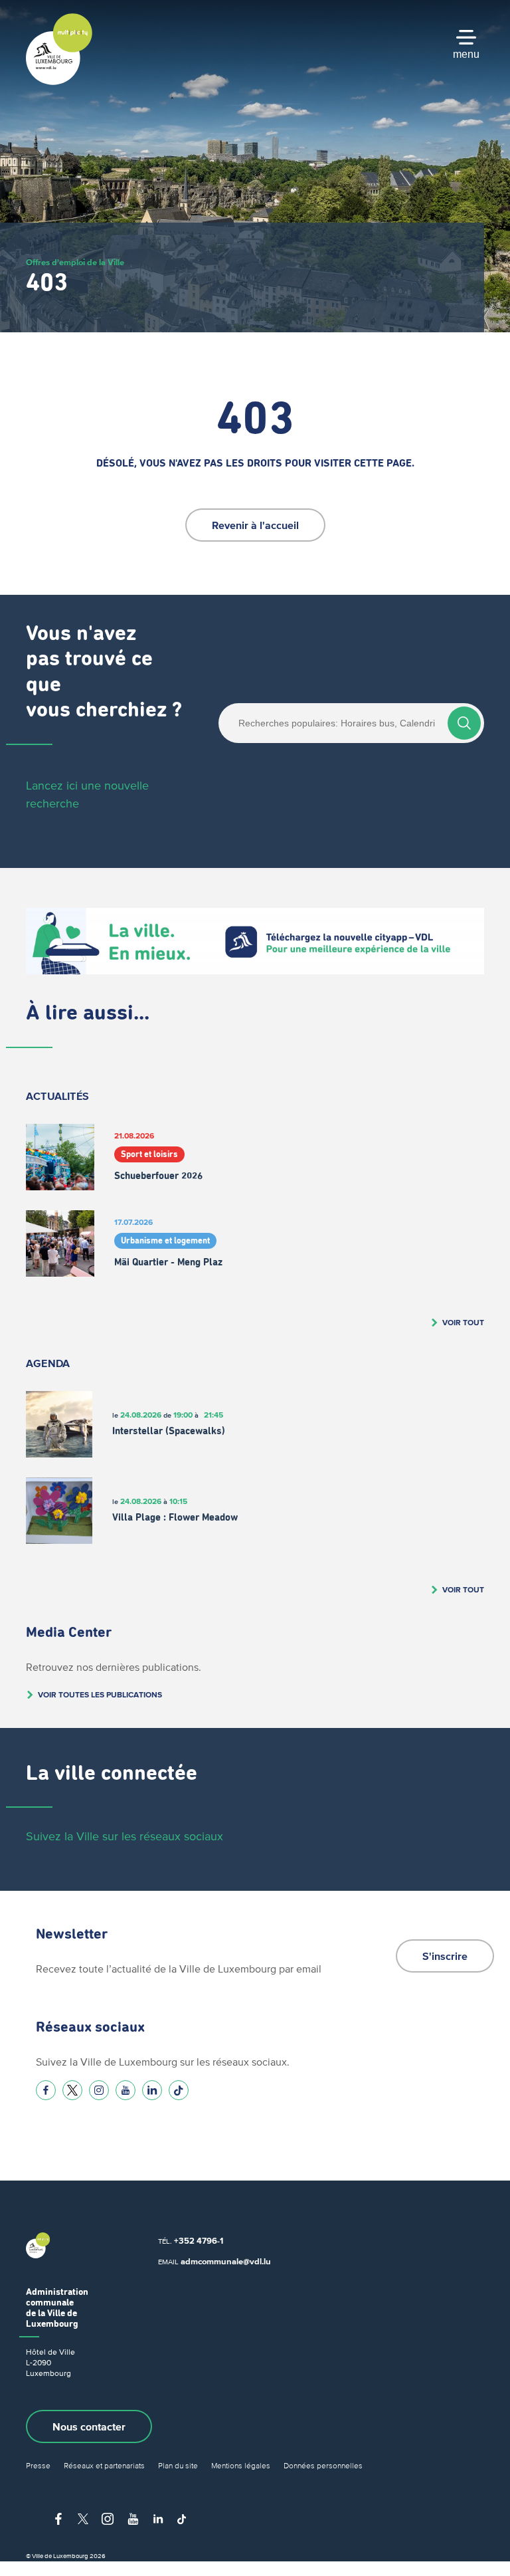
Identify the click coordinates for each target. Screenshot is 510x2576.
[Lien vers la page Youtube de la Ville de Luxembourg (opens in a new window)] (126, 2090)
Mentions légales (241, 2465)
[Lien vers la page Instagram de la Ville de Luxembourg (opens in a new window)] (99, 2090)
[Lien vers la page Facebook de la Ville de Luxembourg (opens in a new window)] (46, 2090)
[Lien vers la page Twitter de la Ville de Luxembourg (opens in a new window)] (72, 2090)
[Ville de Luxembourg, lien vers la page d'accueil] (59, 82)
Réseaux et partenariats (104, 2465)
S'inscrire (445, 1956)
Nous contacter (89, 2426)
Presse (38, 2465)
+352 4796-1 (199, 2241)
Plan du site (178, 2465)
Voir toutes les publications (100, 1694)
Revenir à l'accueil (255, 525)
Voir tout (463, 1322)
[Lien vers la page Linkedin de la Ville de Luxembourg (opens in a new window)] (152, 2090)
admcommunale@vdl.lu (226, 2261)
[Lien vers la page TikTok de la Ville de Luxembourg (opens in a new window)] (179, 2090)
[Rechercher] (464, 723)
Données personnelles (323, 2465)
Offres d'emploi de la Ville (75, 262)
